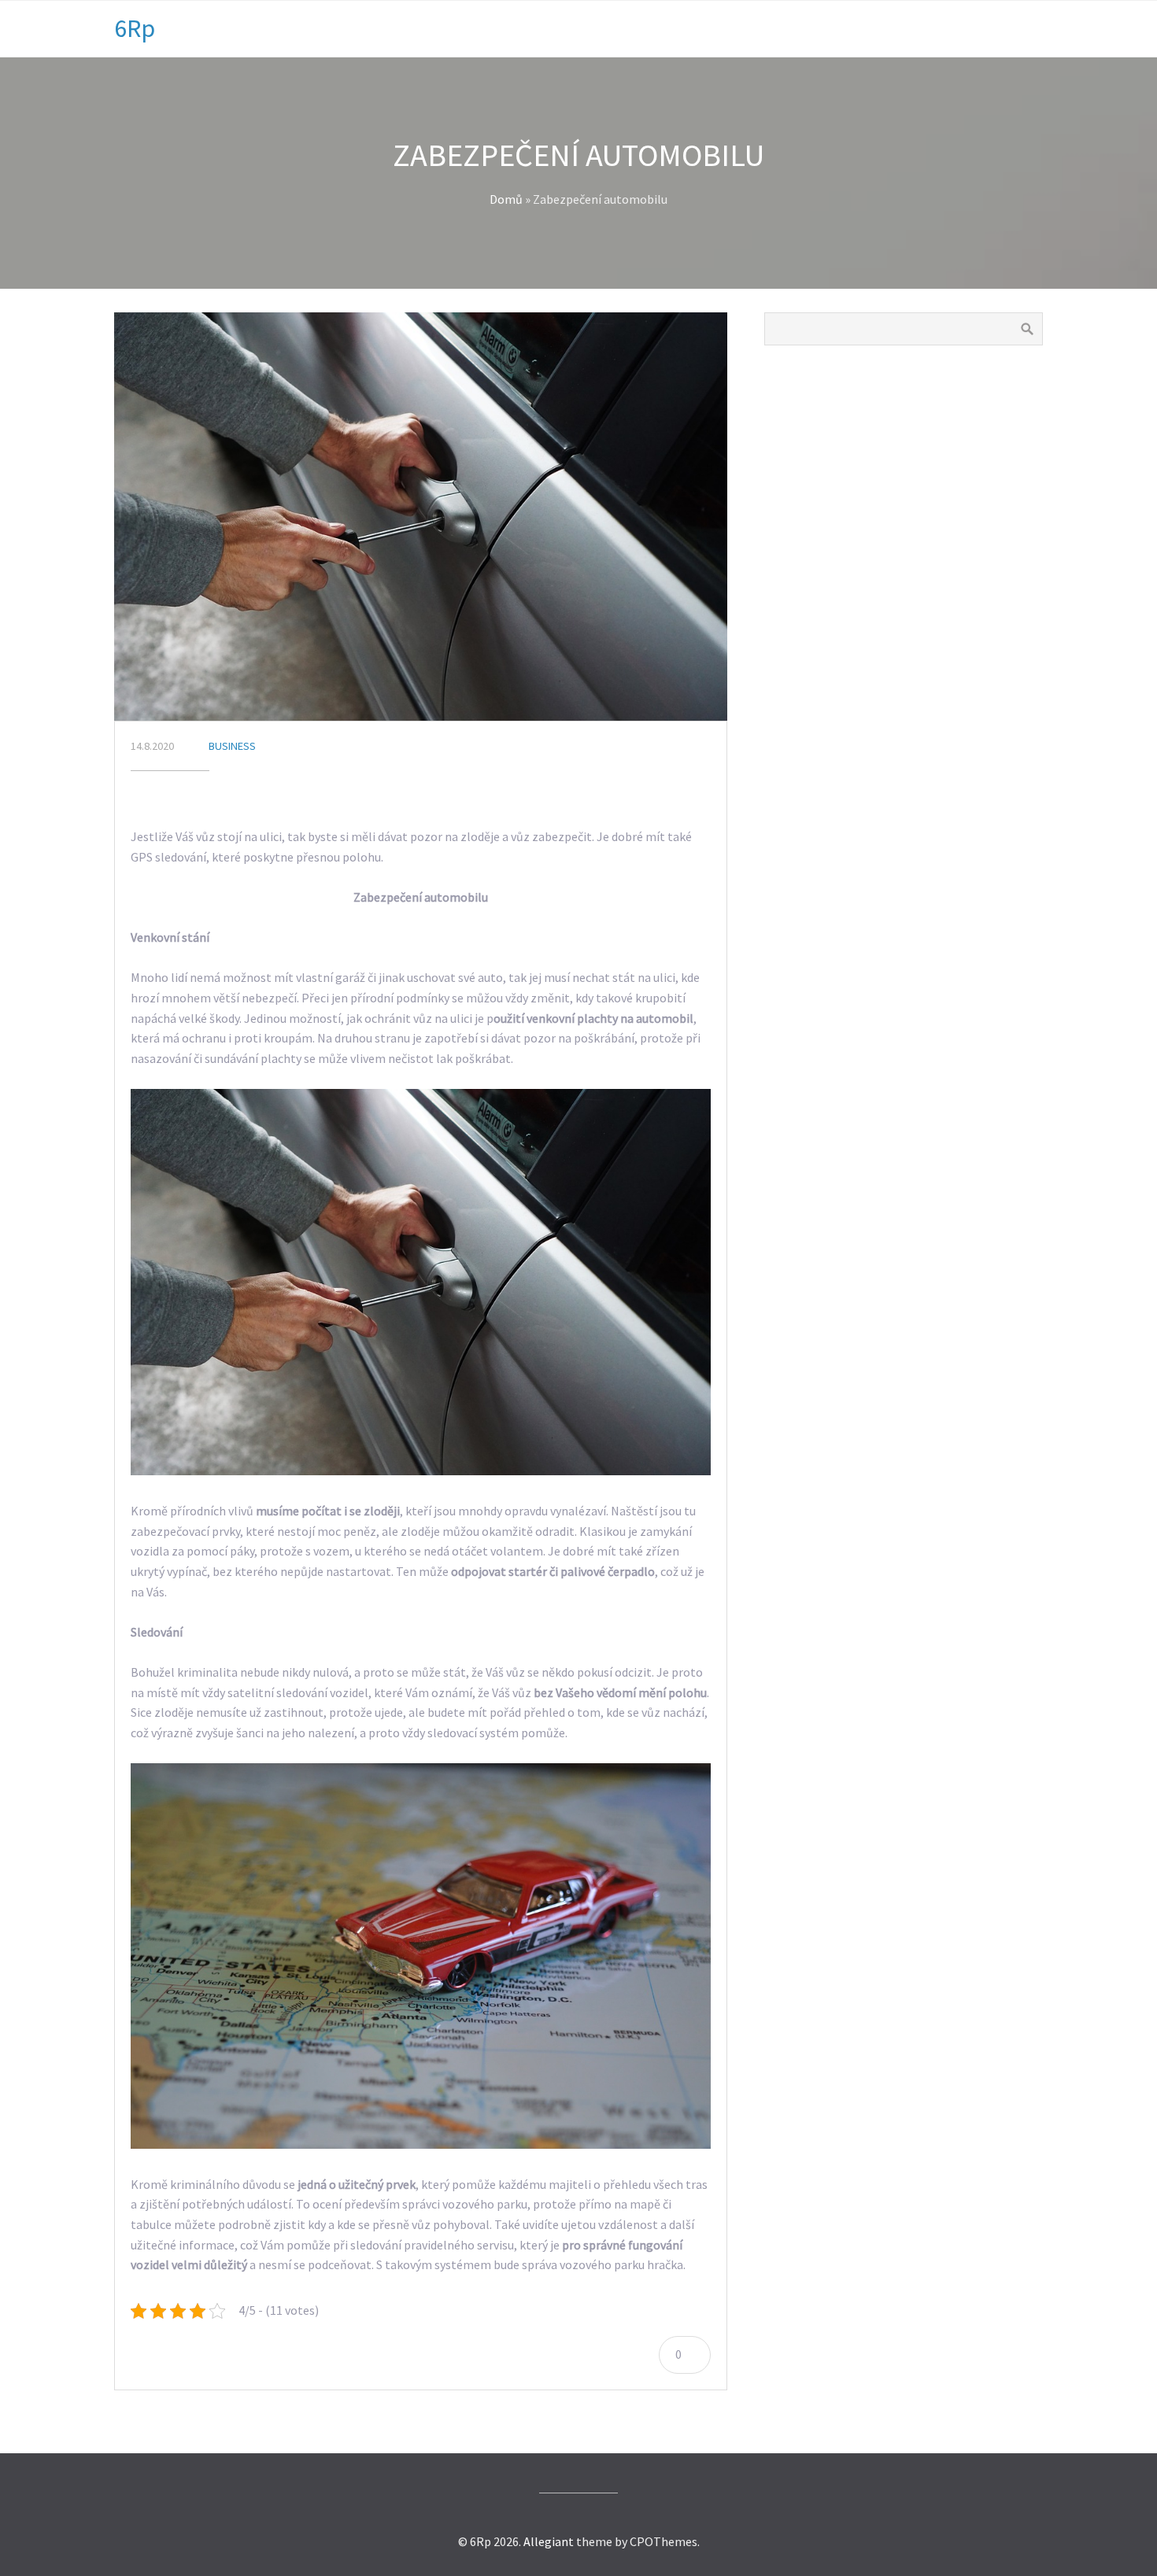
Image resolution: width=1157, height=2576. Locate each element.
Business (232, 746)
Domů (506, 199)
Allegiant (549, 2541)
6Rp (135, 28)
